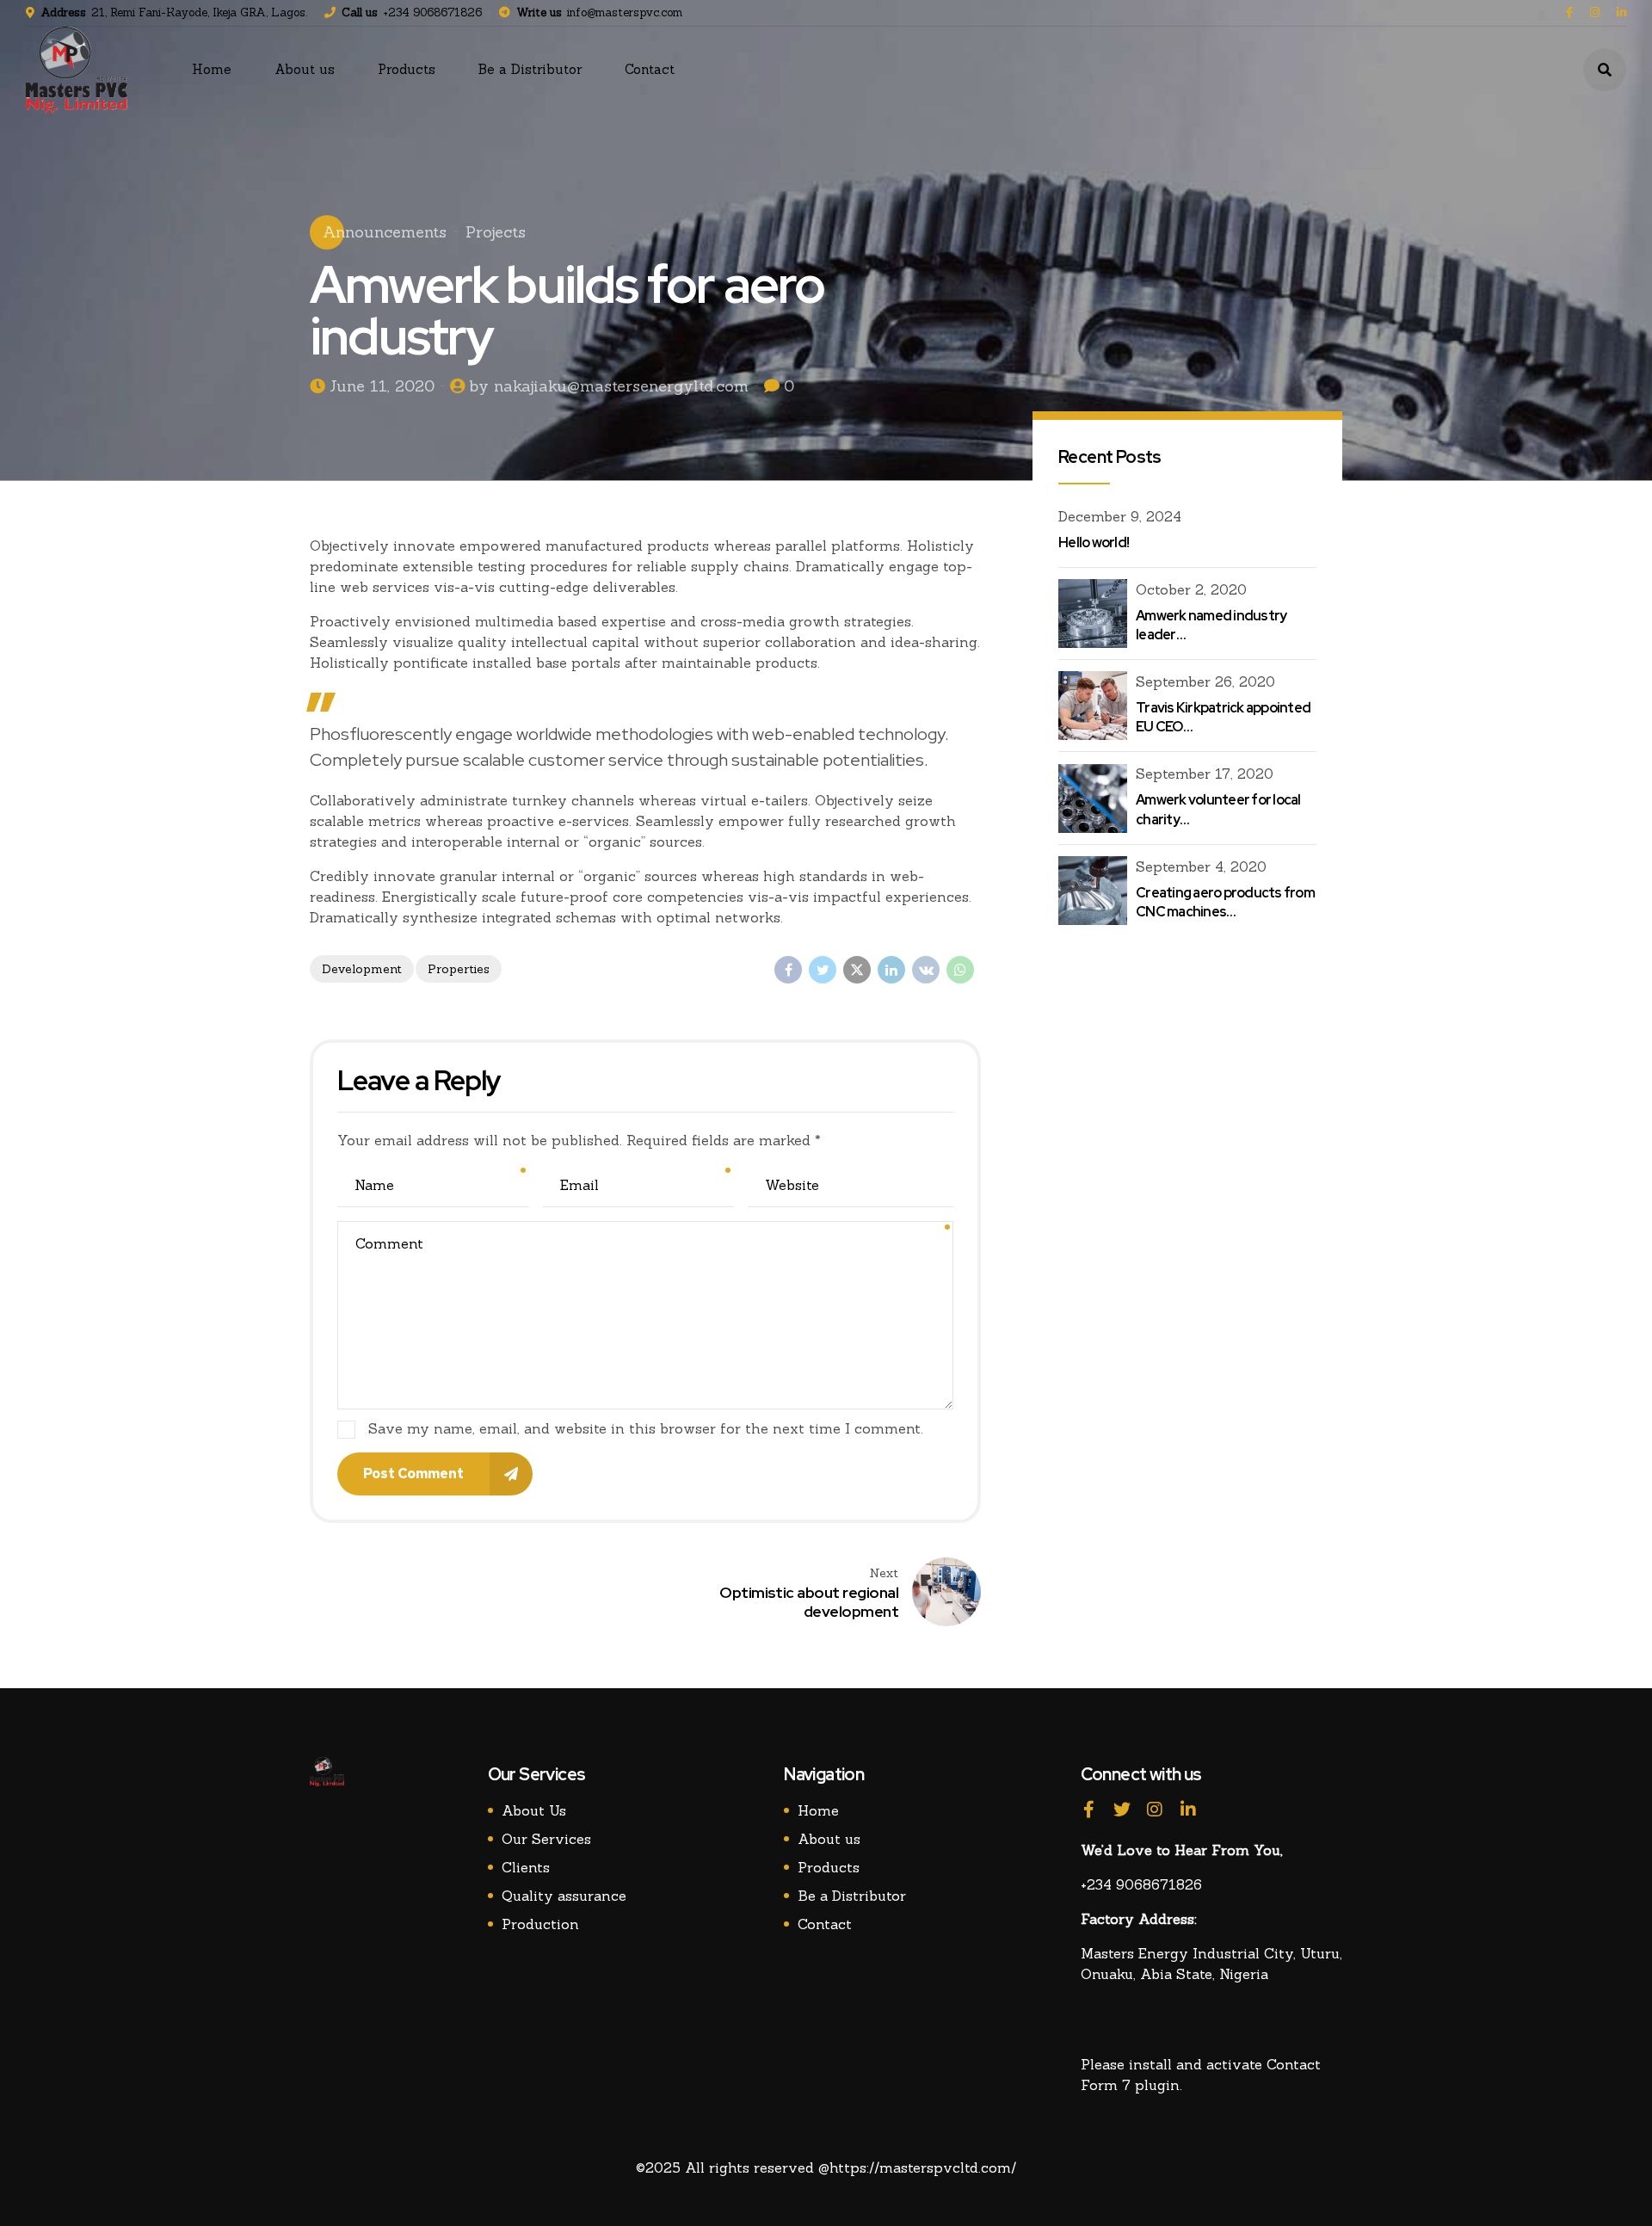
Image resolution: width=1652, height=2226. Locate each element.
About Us (534, 1810)
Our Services (546, 1839)
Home (212, 69)
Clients (526, 1867)
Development (362, 969)
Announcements (385, 232)
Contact (650, 69)
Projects (496, 232)
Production (540, 1924)
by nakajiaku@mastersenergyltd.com (609, 386)
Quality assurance (564, 1896)
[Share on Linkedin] (891, 970)
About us (305, 69)
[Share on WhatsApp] (960, 970)
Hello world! (1094, 543)
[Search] (1605, 70)
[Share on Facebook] (788, 970)
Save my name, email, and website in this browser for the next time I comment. (646, 1428)
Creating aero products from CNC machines (1225, 902)
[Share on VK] (926, 970)
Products (407, 69)
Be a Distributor (530, 69)
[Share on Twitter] (823, 970)
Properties (459, 969)
